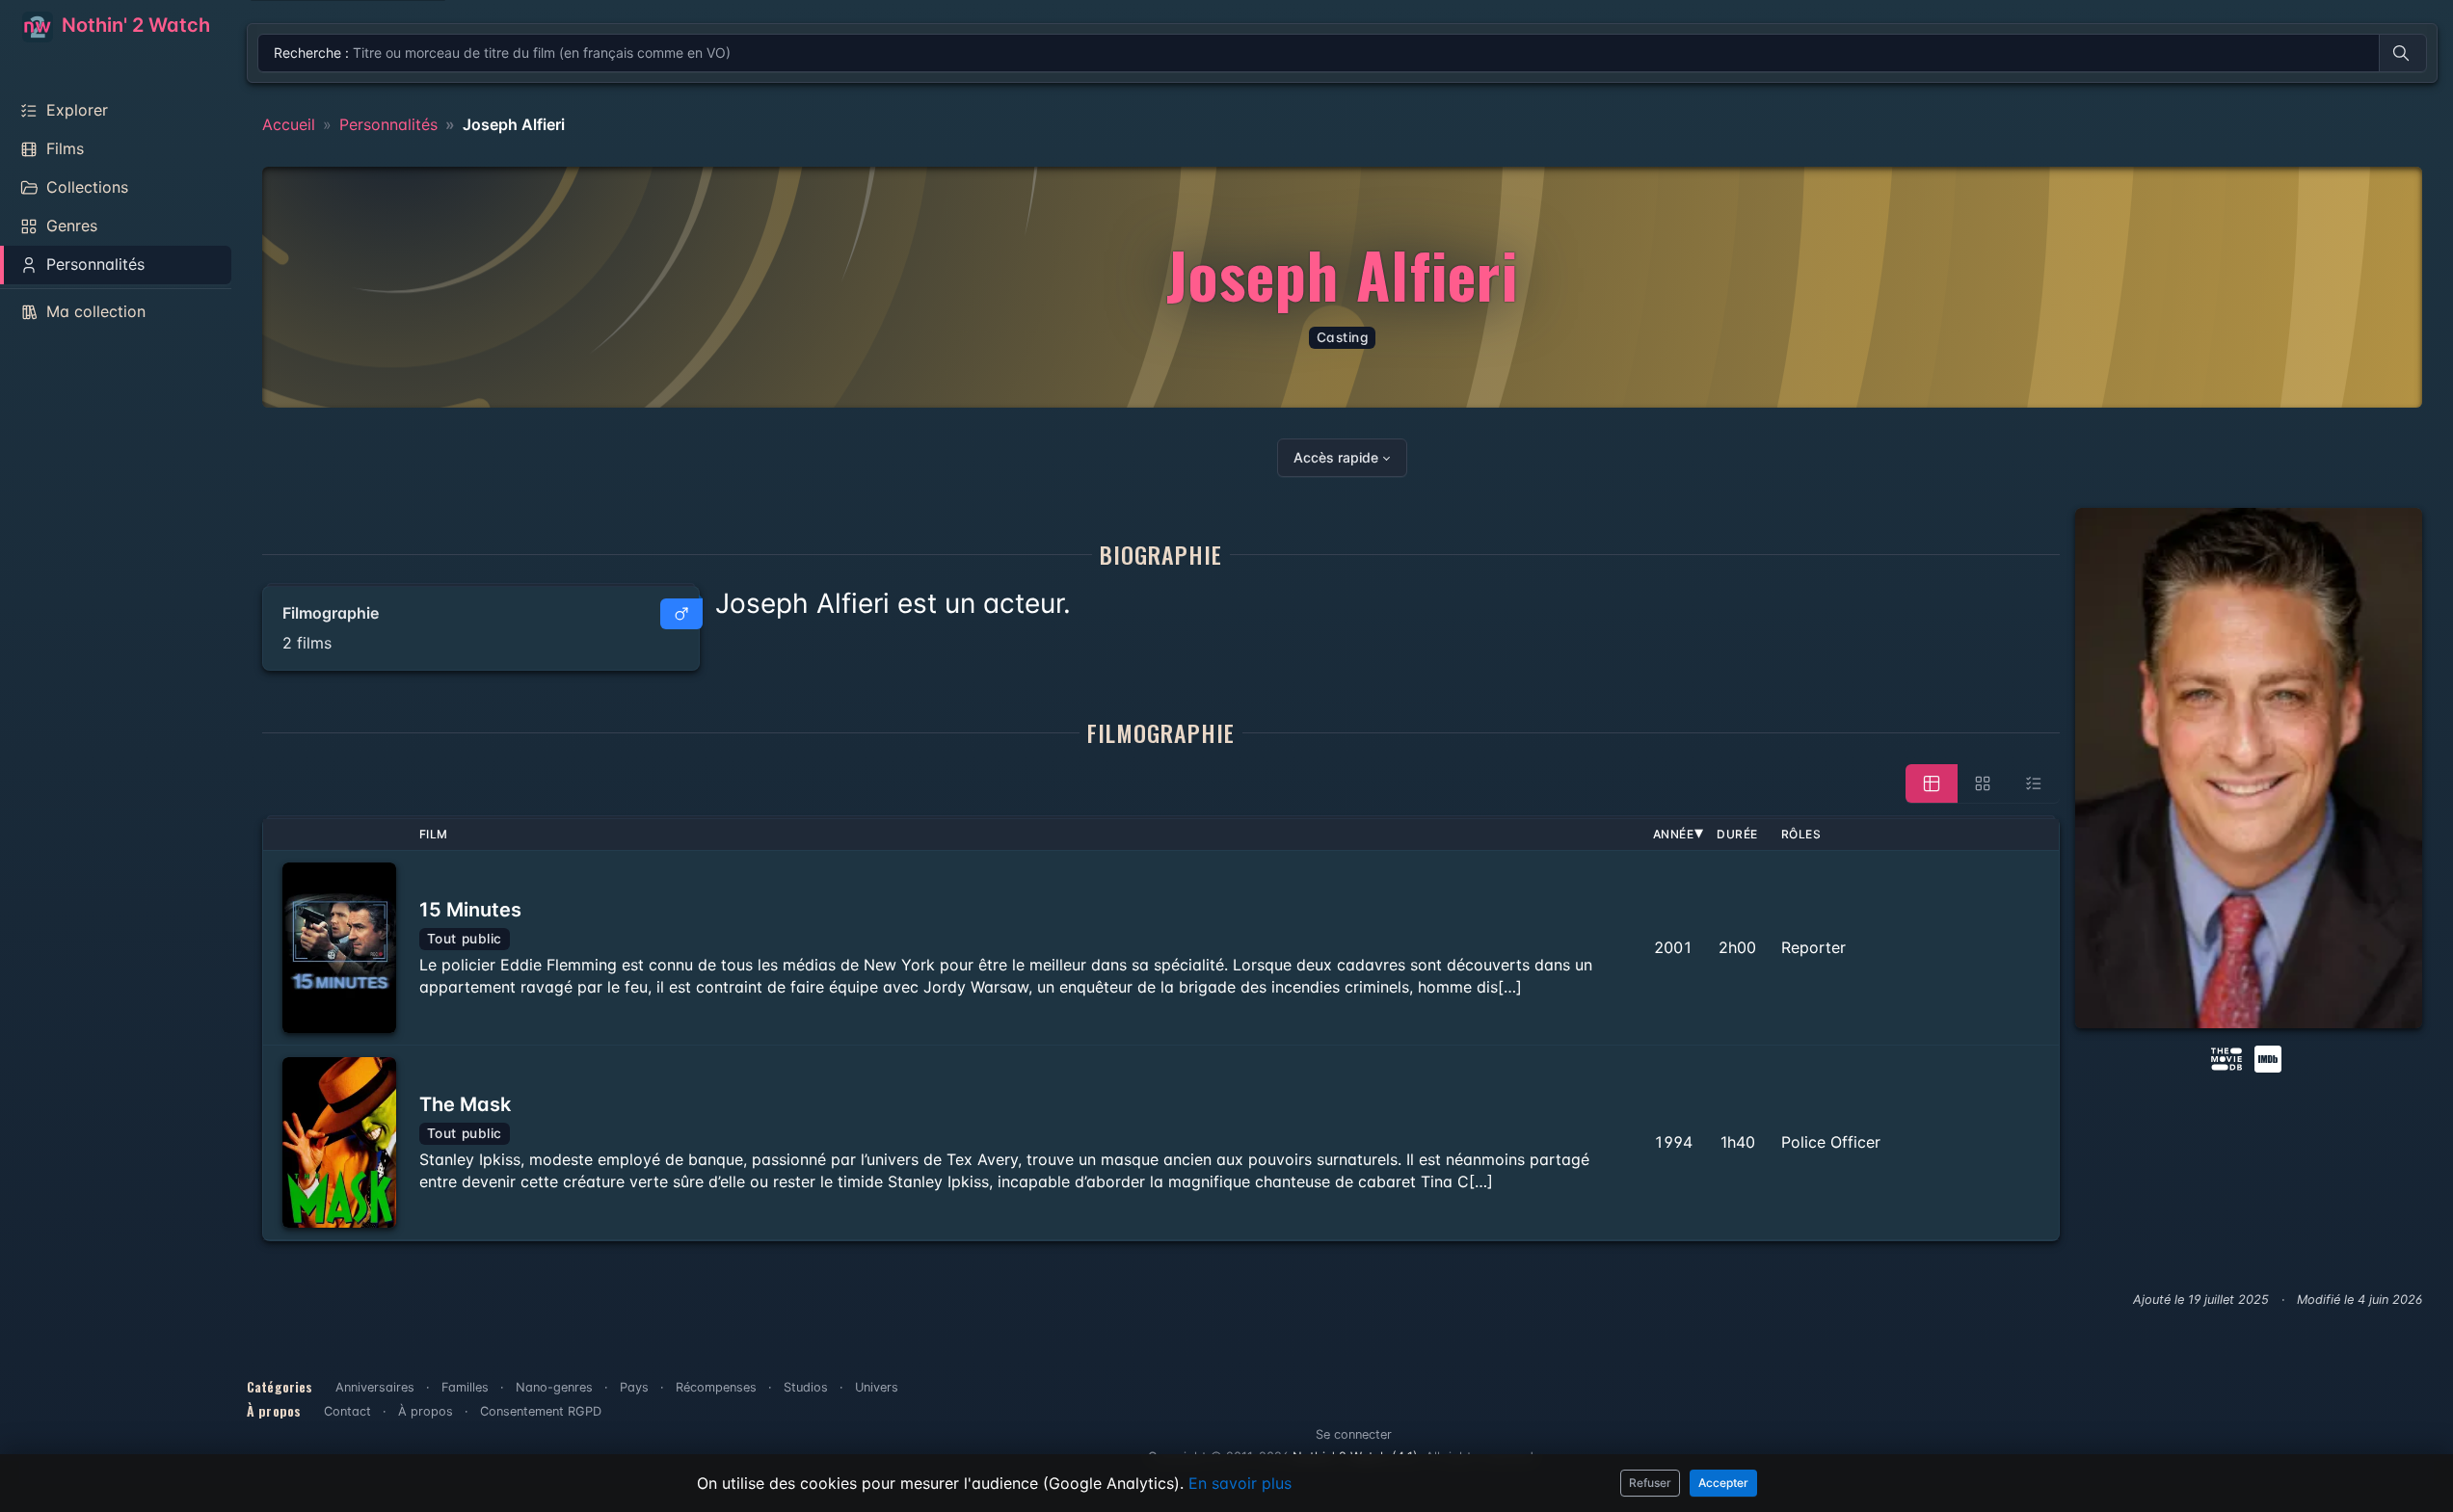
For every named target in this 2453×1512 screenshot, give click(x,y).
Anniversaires (375, 1387)
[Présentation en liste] (2034, 783)
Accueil (289, 124)
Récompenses (716, 1387)
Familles (465, 1387)
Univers (877, 1387)
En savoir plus (1240, 1483)
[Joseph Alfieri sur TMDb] (2226, 1057)
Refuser (1650, 1483)
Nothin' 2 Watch (133, 25)
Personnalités (388, 124)
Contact (347, 1411)
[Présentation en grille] (1983, 783)
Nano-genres (554, 1387)
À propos (426, 1411)
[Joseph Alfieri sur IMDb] (2270, 1057)
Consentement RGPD (541, 1411)
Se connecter (1354, 1434)
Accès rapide (1336, 457)
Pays (634, 1387)
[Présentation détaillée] (1932, 783)
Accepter (1723, 1483)
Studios (806, 1387)
